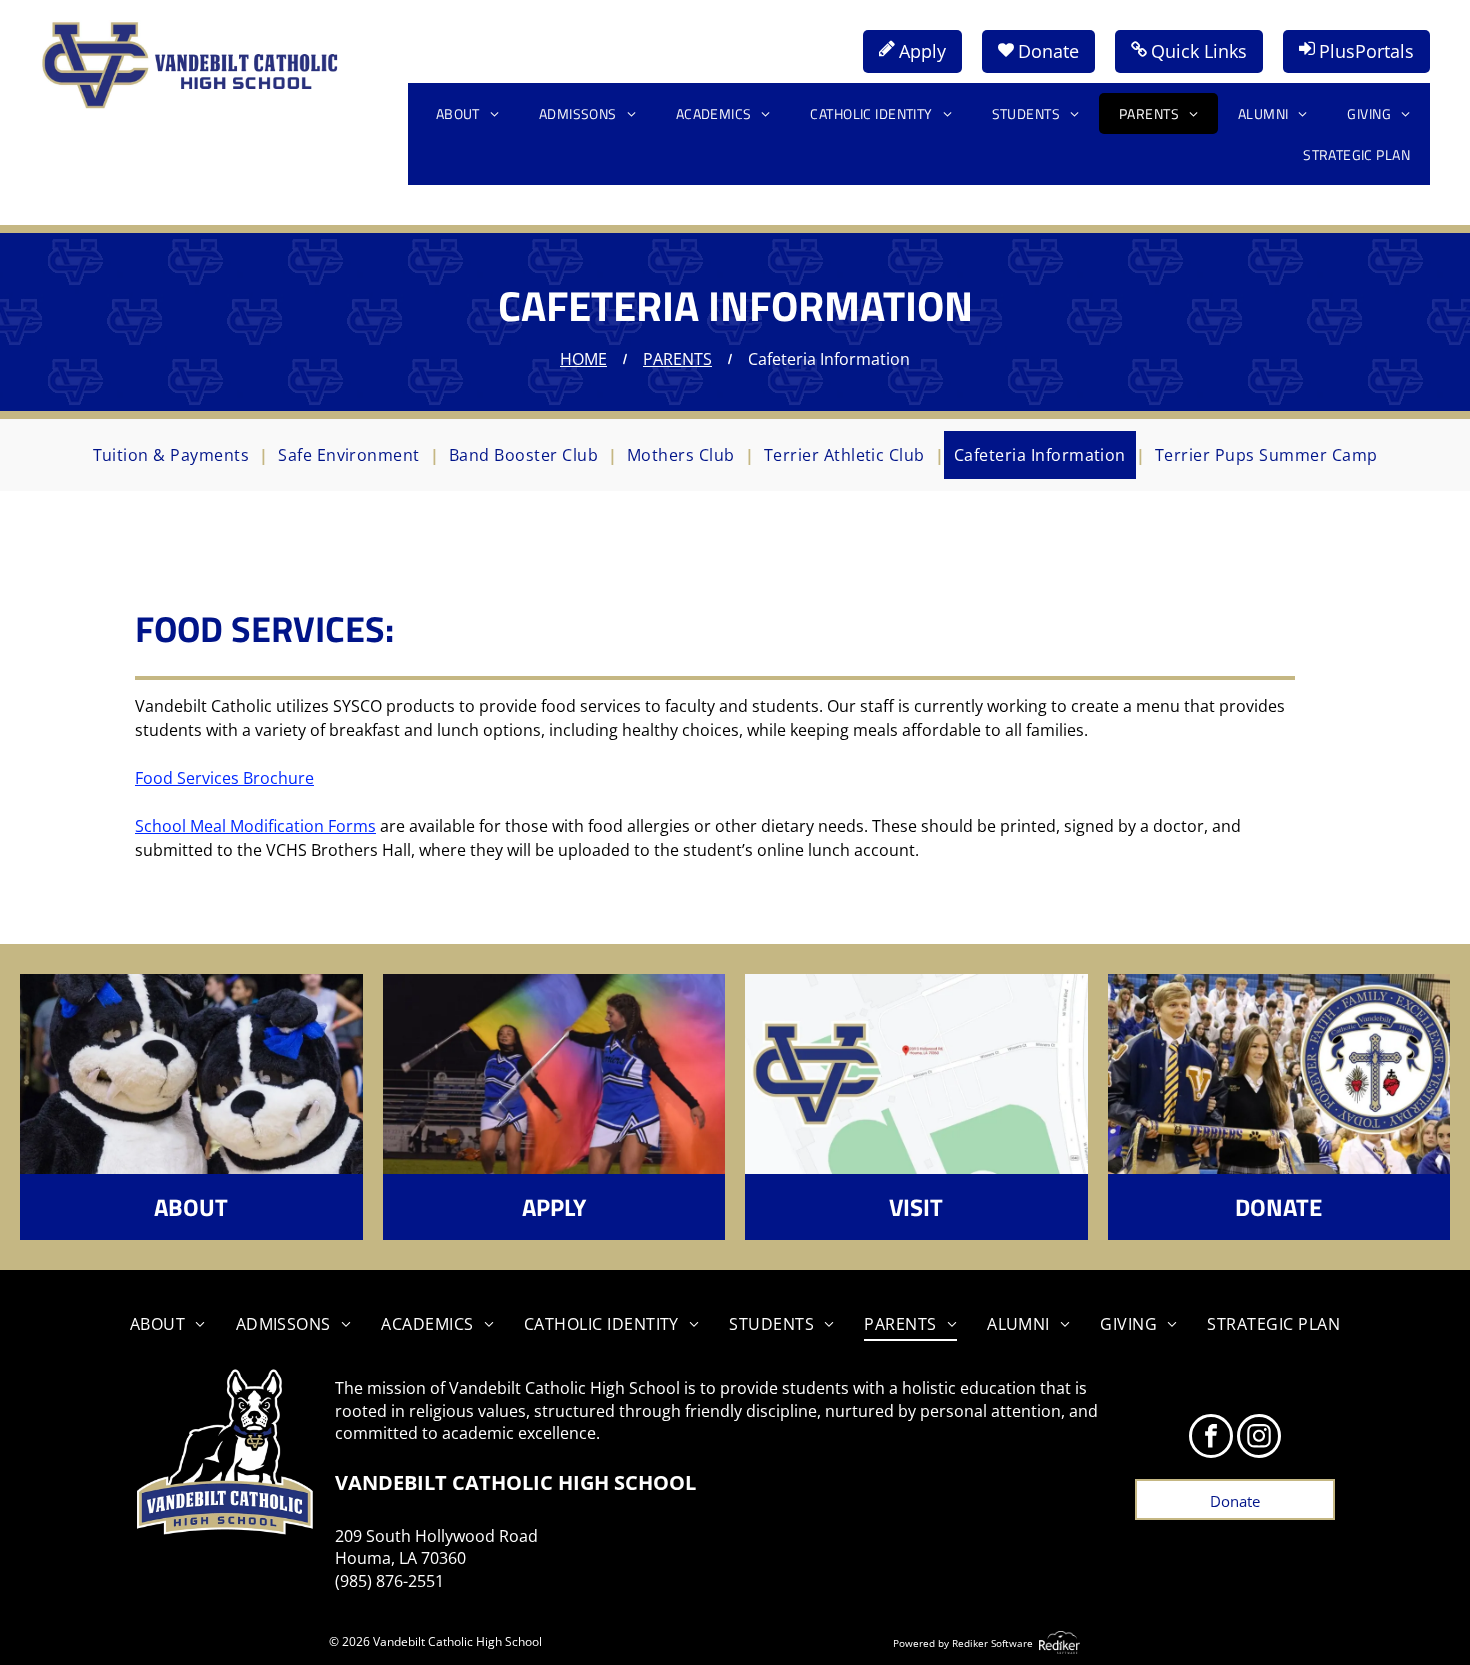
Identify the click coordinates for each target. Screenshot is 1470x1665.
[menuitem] (467, 113)
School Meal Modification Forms (255, 826)
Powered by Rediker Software (963, 1643)
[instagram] (1259, 1438)
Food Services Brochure (224, 778)
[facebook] (1211, 1438)
